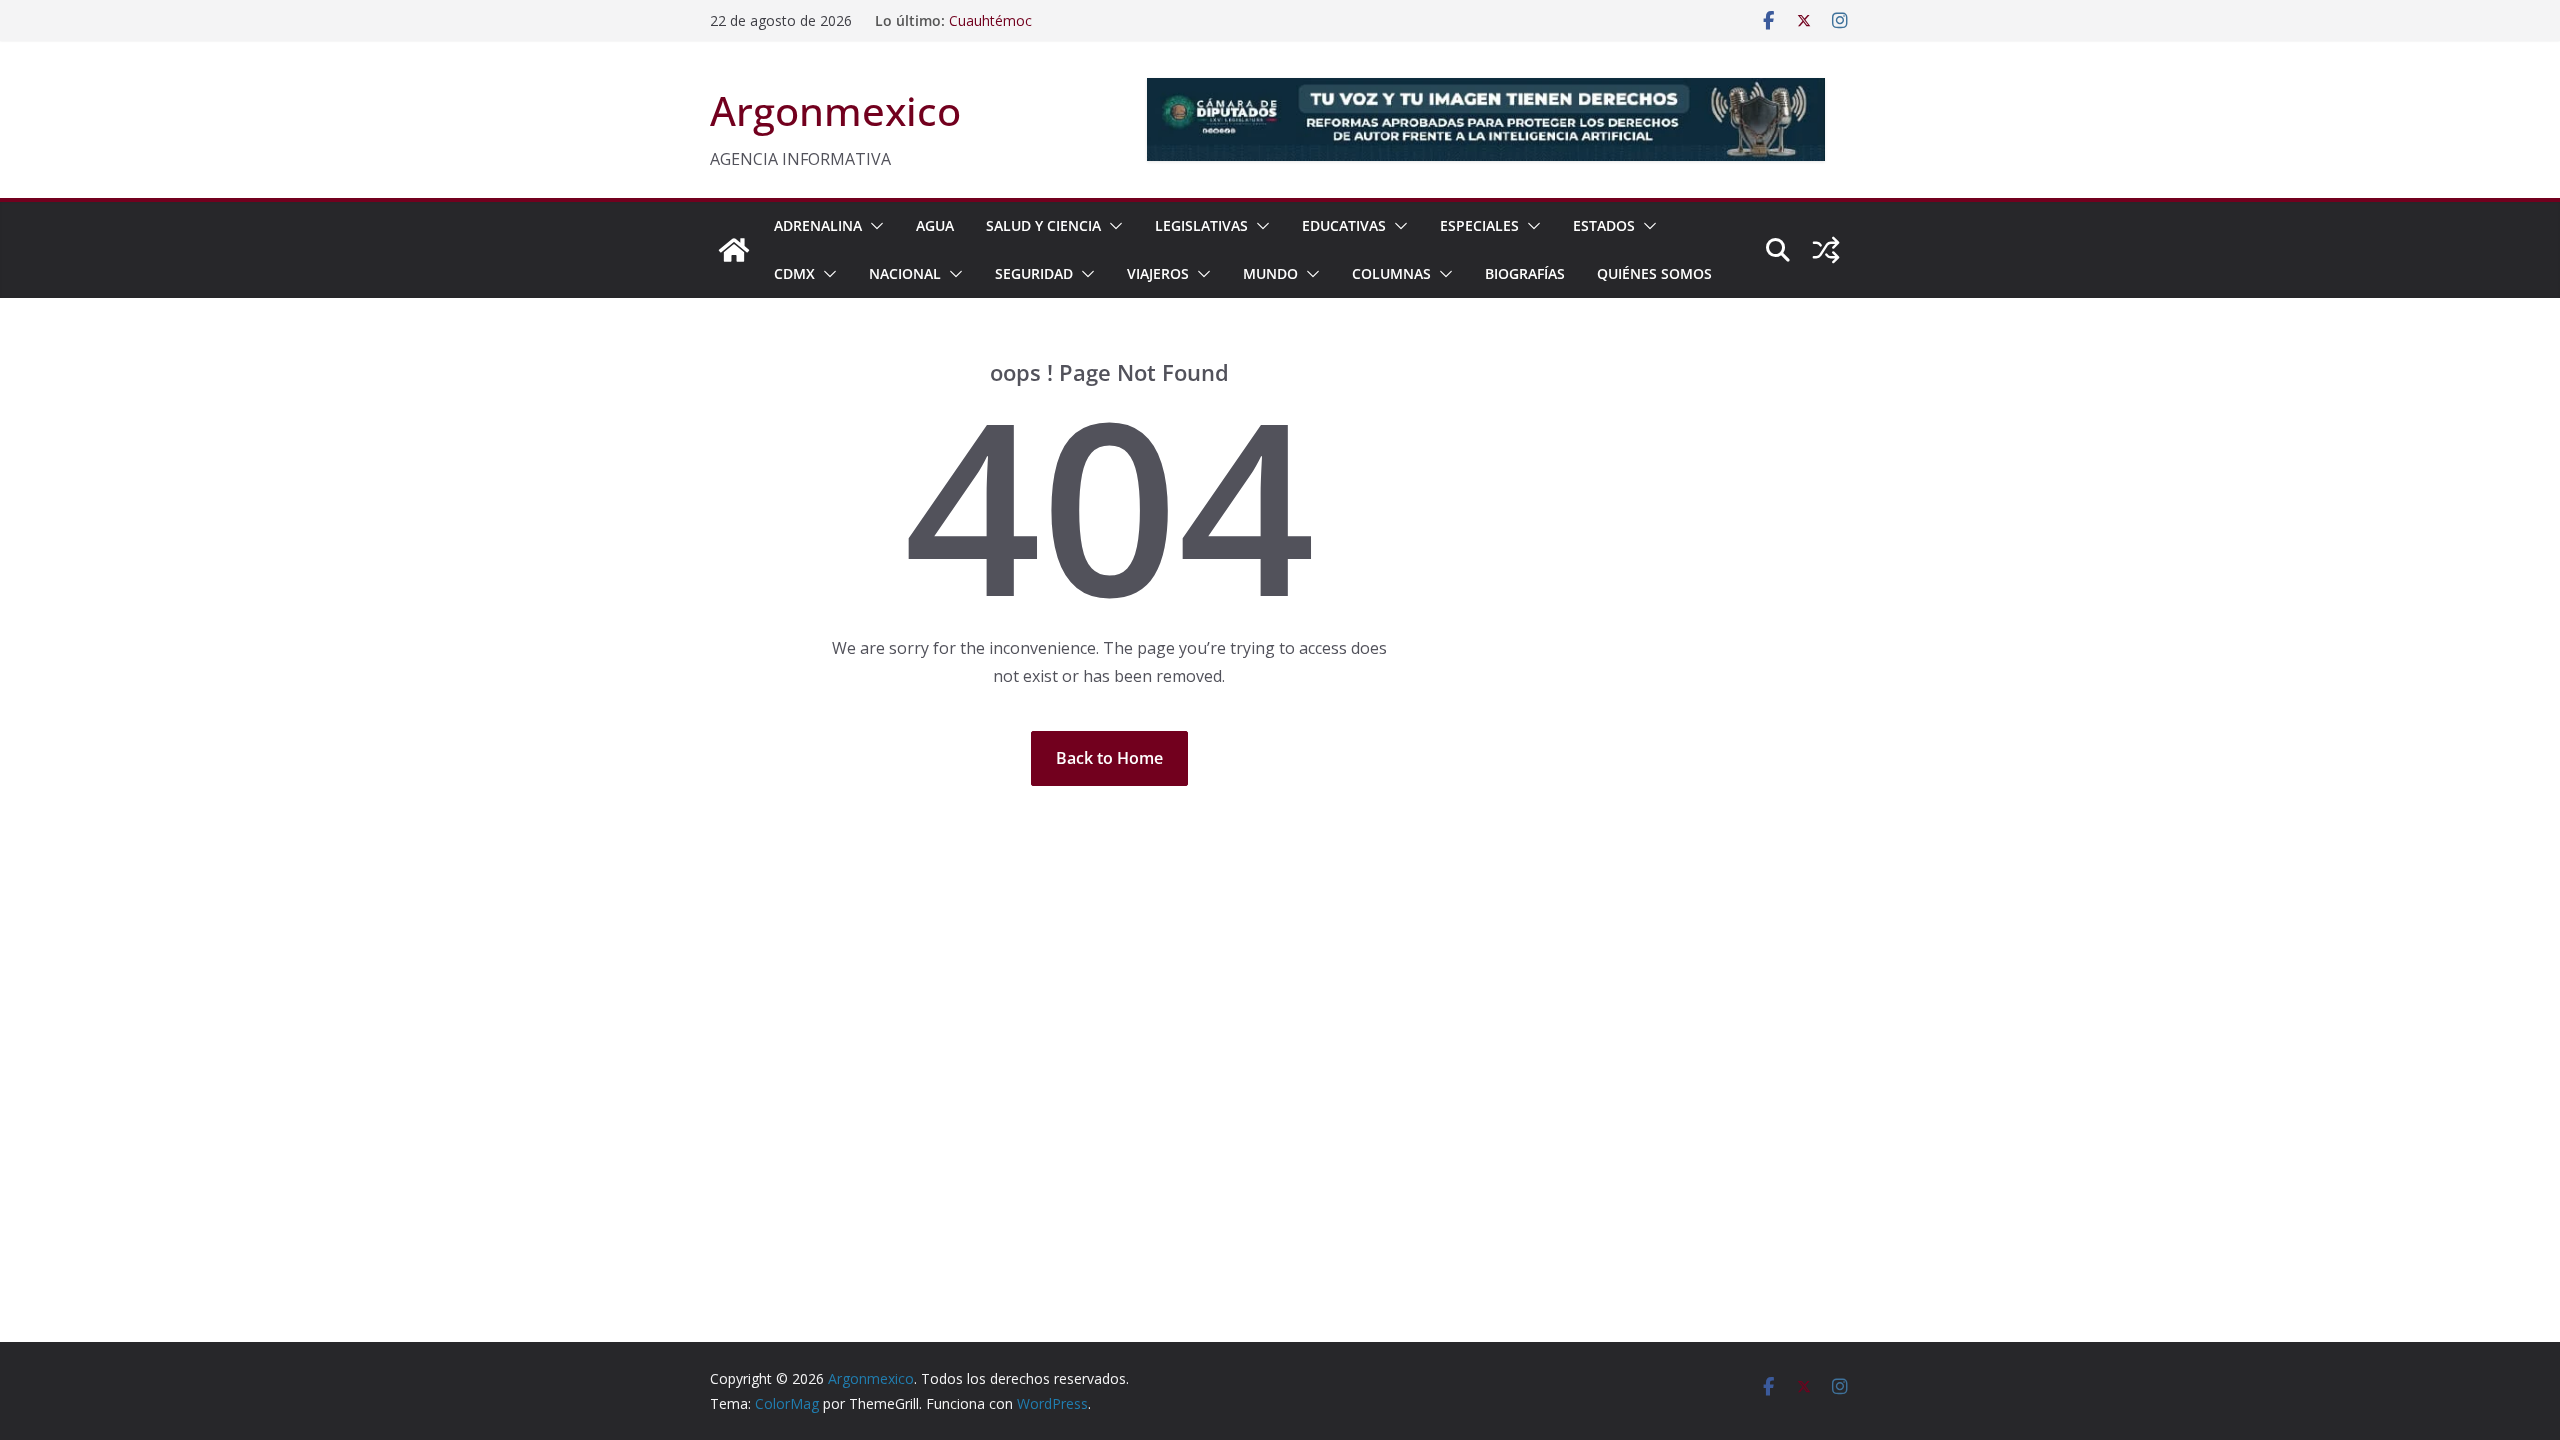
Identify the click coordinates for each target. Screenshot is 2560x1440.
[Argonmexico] (734, 250)
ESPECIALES (1479, 225)
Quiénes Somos (1654, 273)
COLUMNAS (1391, 273)
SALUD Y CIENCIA (1043, 225)
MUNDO (1270, 273)
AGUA (935, 225)
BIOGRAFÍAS (1525, 273)
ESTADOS (1604, 225)
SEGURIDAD (1034, 273)
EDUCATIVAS (1344, 225)
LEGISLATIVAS (1201, 225)
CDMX (794, 273)
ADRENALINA (818, 225)
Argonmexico (835, 110)
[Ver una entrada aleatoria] (1826, 250)
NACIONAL (905, 273)
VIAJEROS (1158, 273)
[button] (873, 226)
